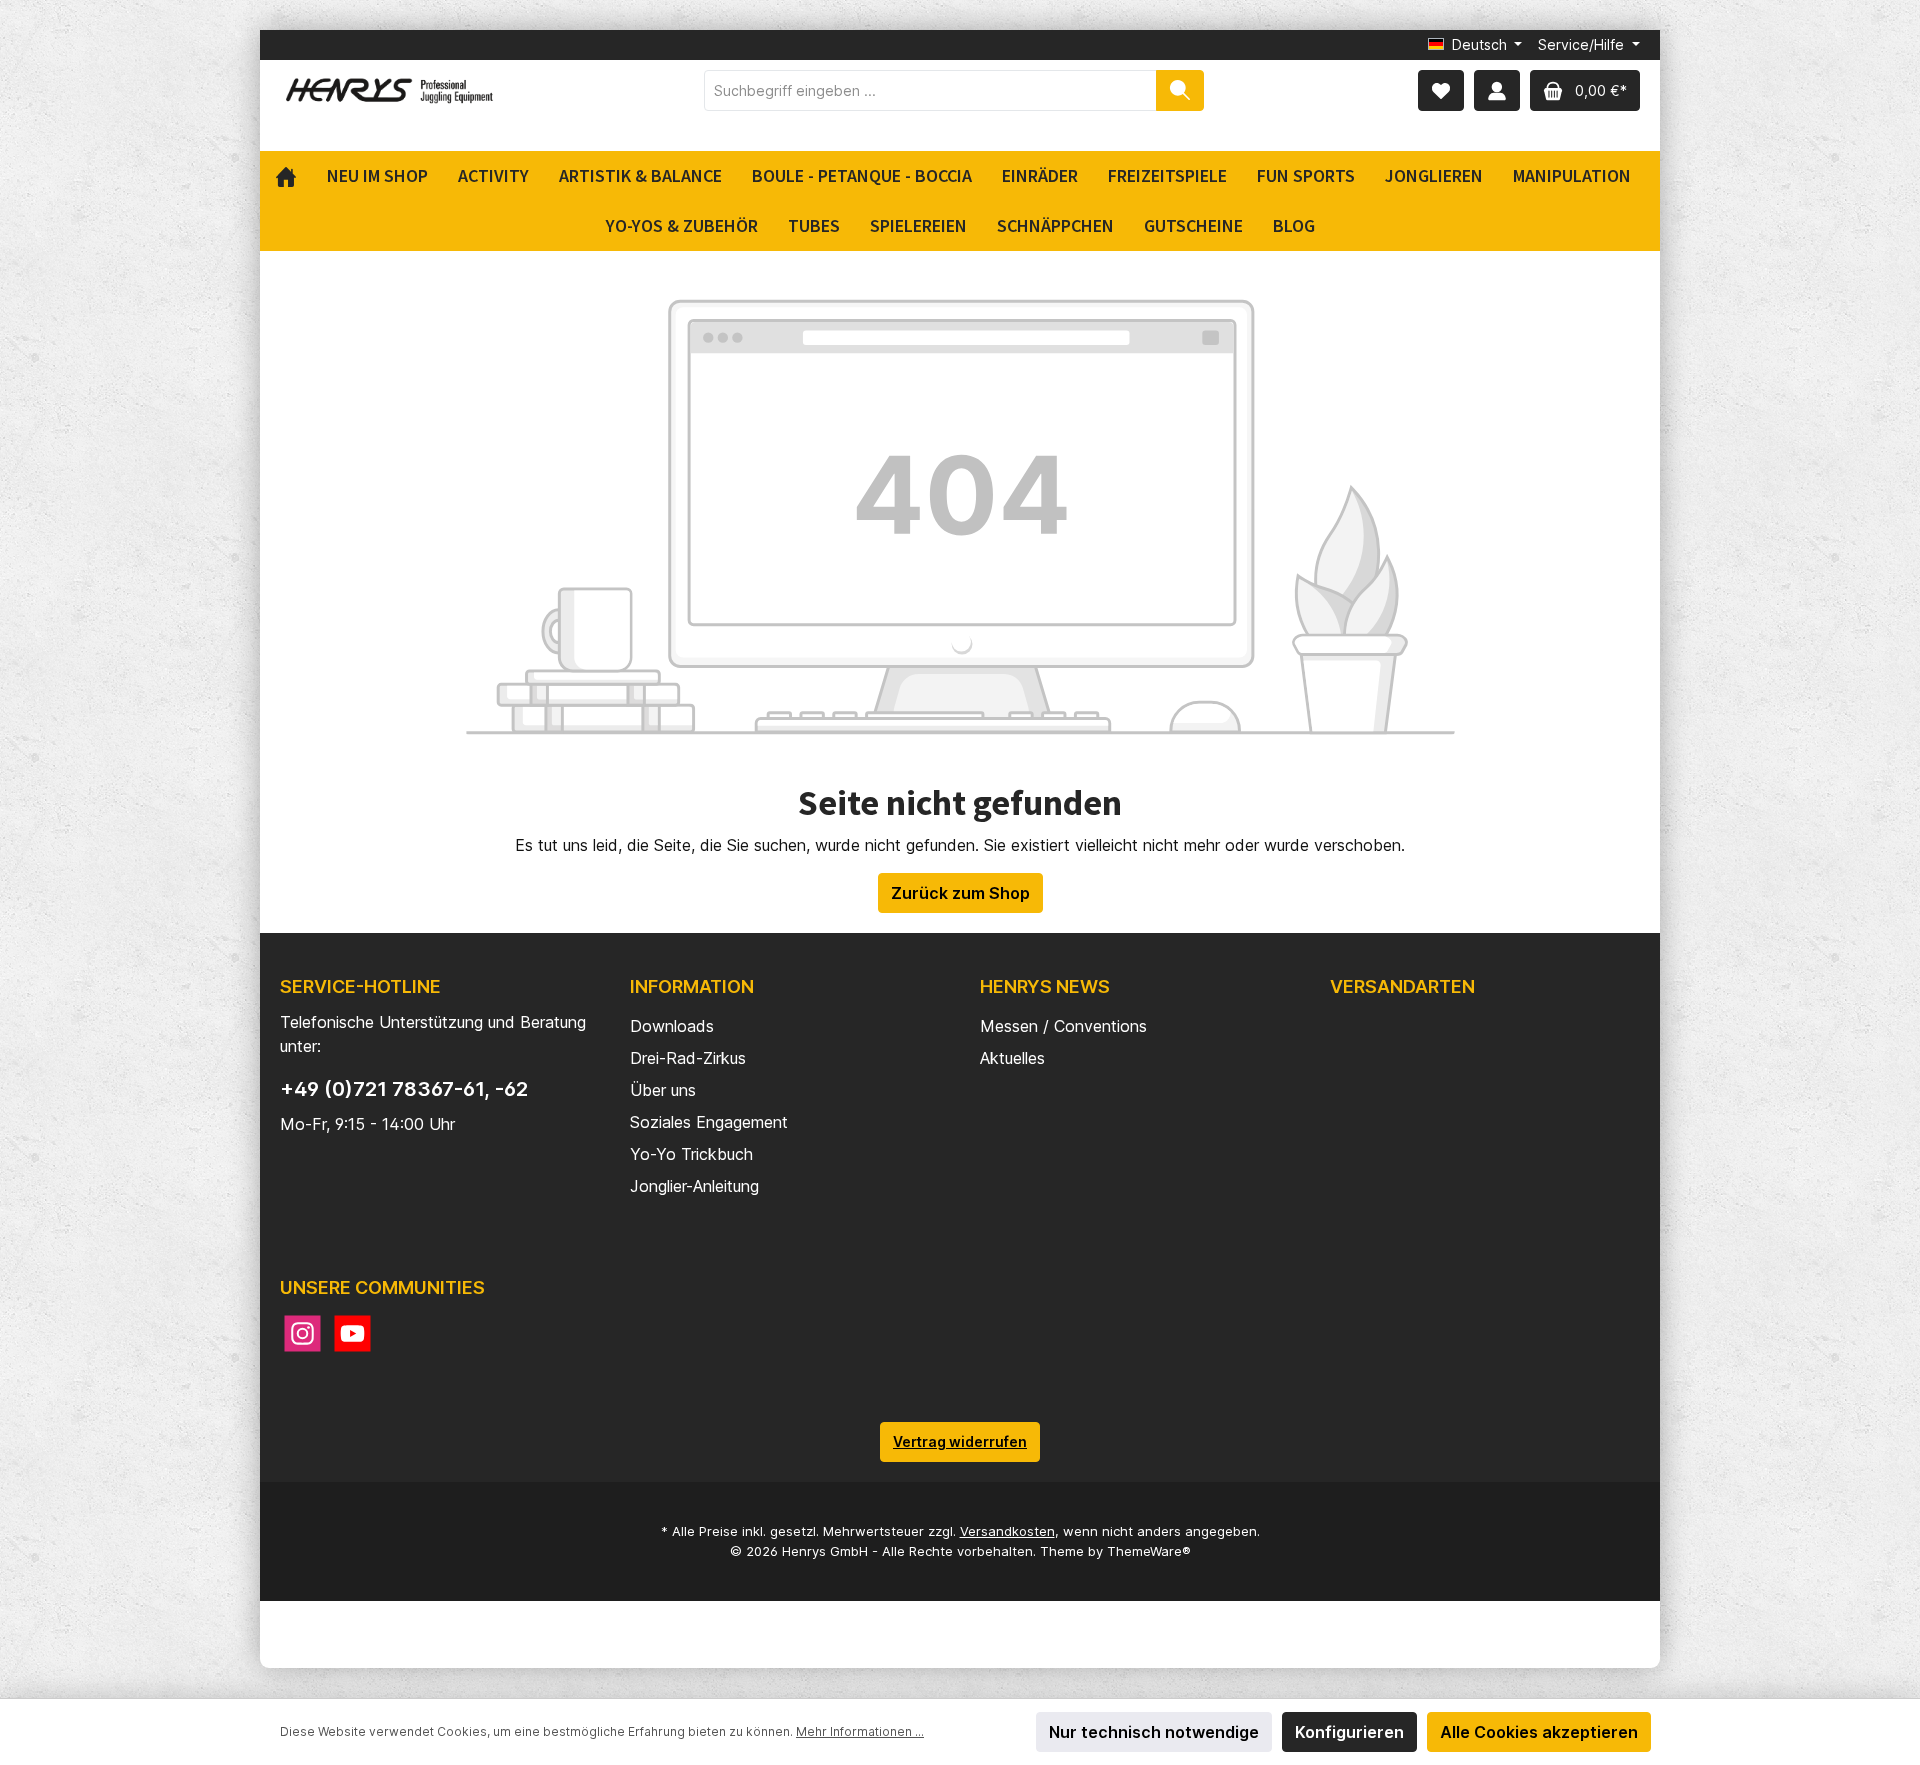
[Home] (293, 176)
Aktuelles (1012, 1058)
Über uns (663, 1090)
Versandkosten (1007, 1531)
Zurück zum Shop (960, 893)
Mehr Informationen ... (860, 1731)
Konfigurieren (1349, 1732)
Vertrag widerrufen (960, 1441)
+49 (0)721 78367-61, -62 (404, 1089)
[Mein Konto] (1497, 90)
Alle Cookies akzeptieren (1539, 1732)
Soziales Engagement (709, 1122)
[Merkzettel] (1441, 90)
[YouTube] (352, 1333)
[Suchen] (1180, 90)
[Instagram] (302, 1333)
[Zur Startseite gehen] (390, 90)
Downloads (672, 1026)
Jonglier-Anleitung (694, 1186)
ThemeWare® (1149, 1551)
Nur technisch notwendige (1154, 1732)
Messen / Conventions (1063, 1026)
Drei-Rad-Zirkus (688, 1058)
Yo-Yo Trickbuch (691, 1154)
